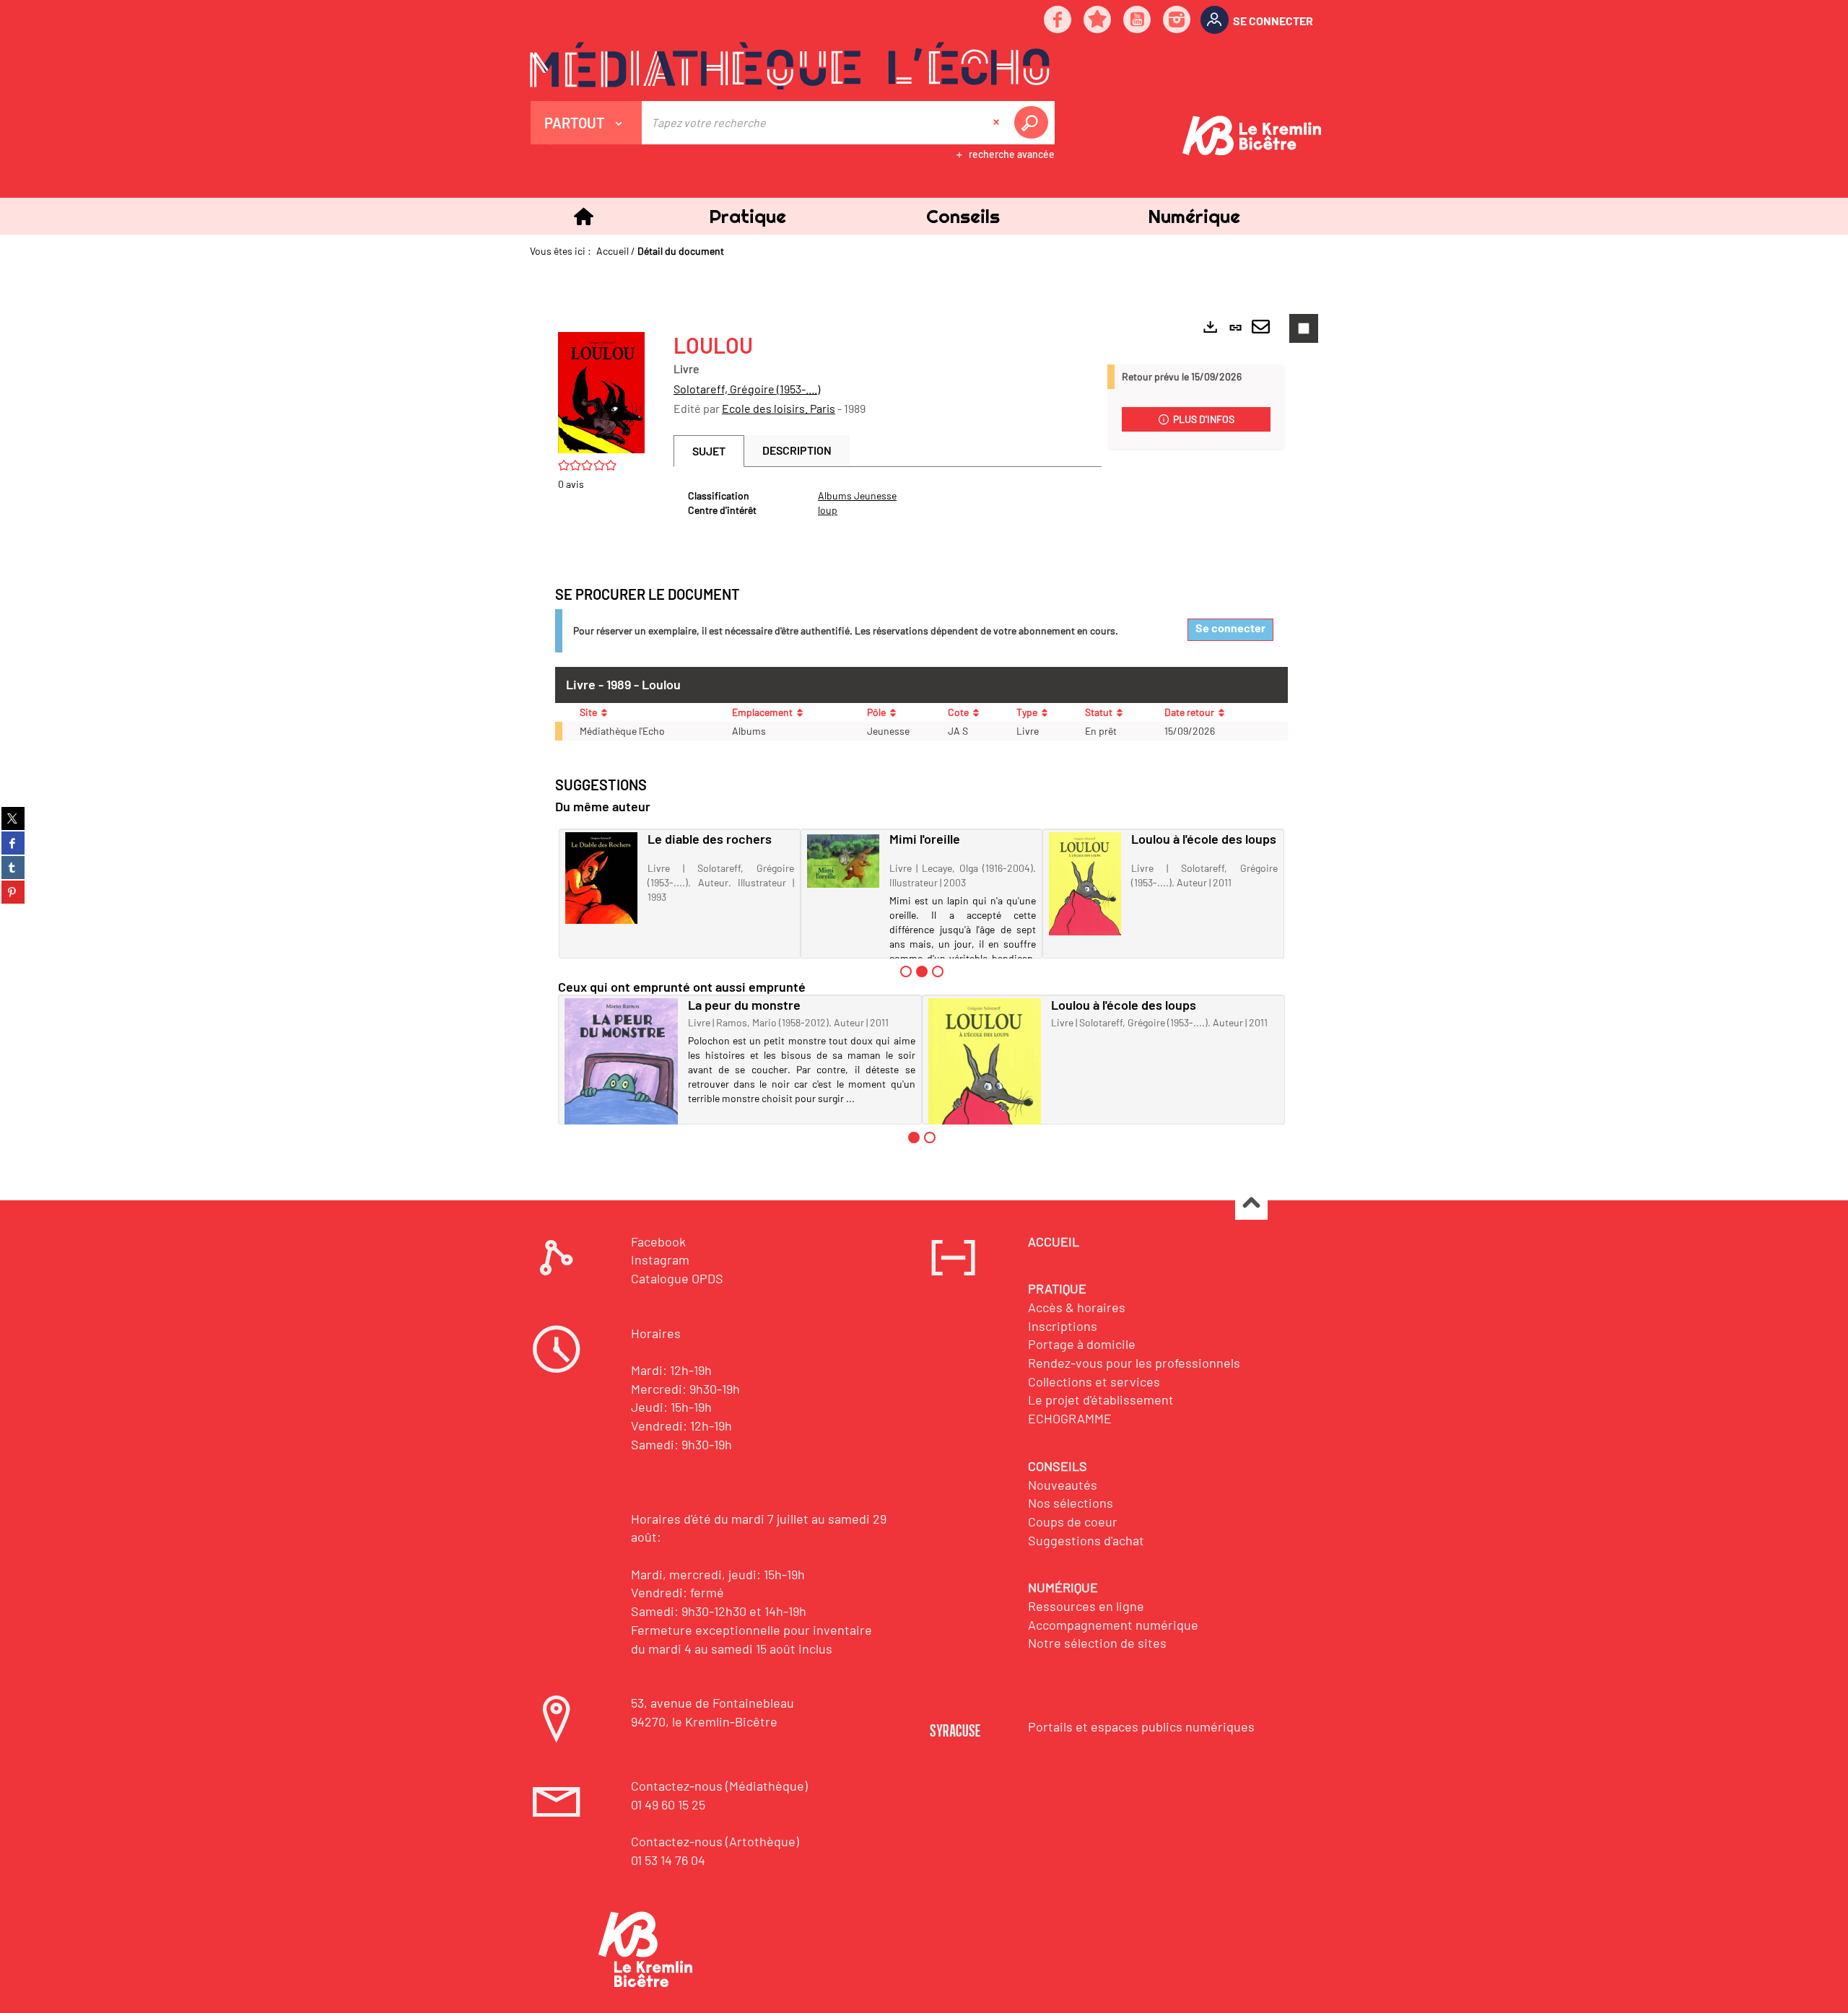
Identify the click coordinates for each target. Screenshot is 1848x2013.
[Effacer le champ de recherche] (998, 123)
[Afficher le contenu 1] (906, 971)
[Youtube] (1138, 21)
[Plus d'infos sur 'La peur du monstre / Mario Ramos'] (621, 1072)
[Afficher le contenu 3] (938, 971)
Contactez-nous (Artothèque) (715, 1841)
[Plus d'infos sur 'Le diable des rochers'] (601, 878)
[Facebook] (1058, 21)
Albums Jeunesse (857, 495)
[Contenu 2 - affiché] (922, 971)
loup (828, 510)
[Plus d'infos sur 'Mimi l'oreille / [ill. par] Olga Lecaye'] (843, 861)
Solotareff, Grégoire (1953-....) (747, 389)
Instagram (660, 1259)
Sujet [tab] (709, 451)
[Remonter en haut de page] (1251, 1204)
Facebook (658, 1241)
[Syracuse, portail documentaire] (790, 66)
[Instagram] (1177, 21)
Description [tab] (797, 450)
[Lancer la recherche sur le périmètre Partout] (1034, 123)
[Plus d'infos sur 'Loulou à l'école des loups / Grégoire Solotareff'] (1085, 884)
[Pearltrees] (1098, 21)
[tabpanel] (888, 503)
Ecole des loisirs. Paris (779, 408)
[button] (747, 216)
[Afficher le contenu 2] (930, 1138)
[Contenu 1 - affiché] (914, 1138)
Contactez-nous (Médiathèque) (719, 1786)
